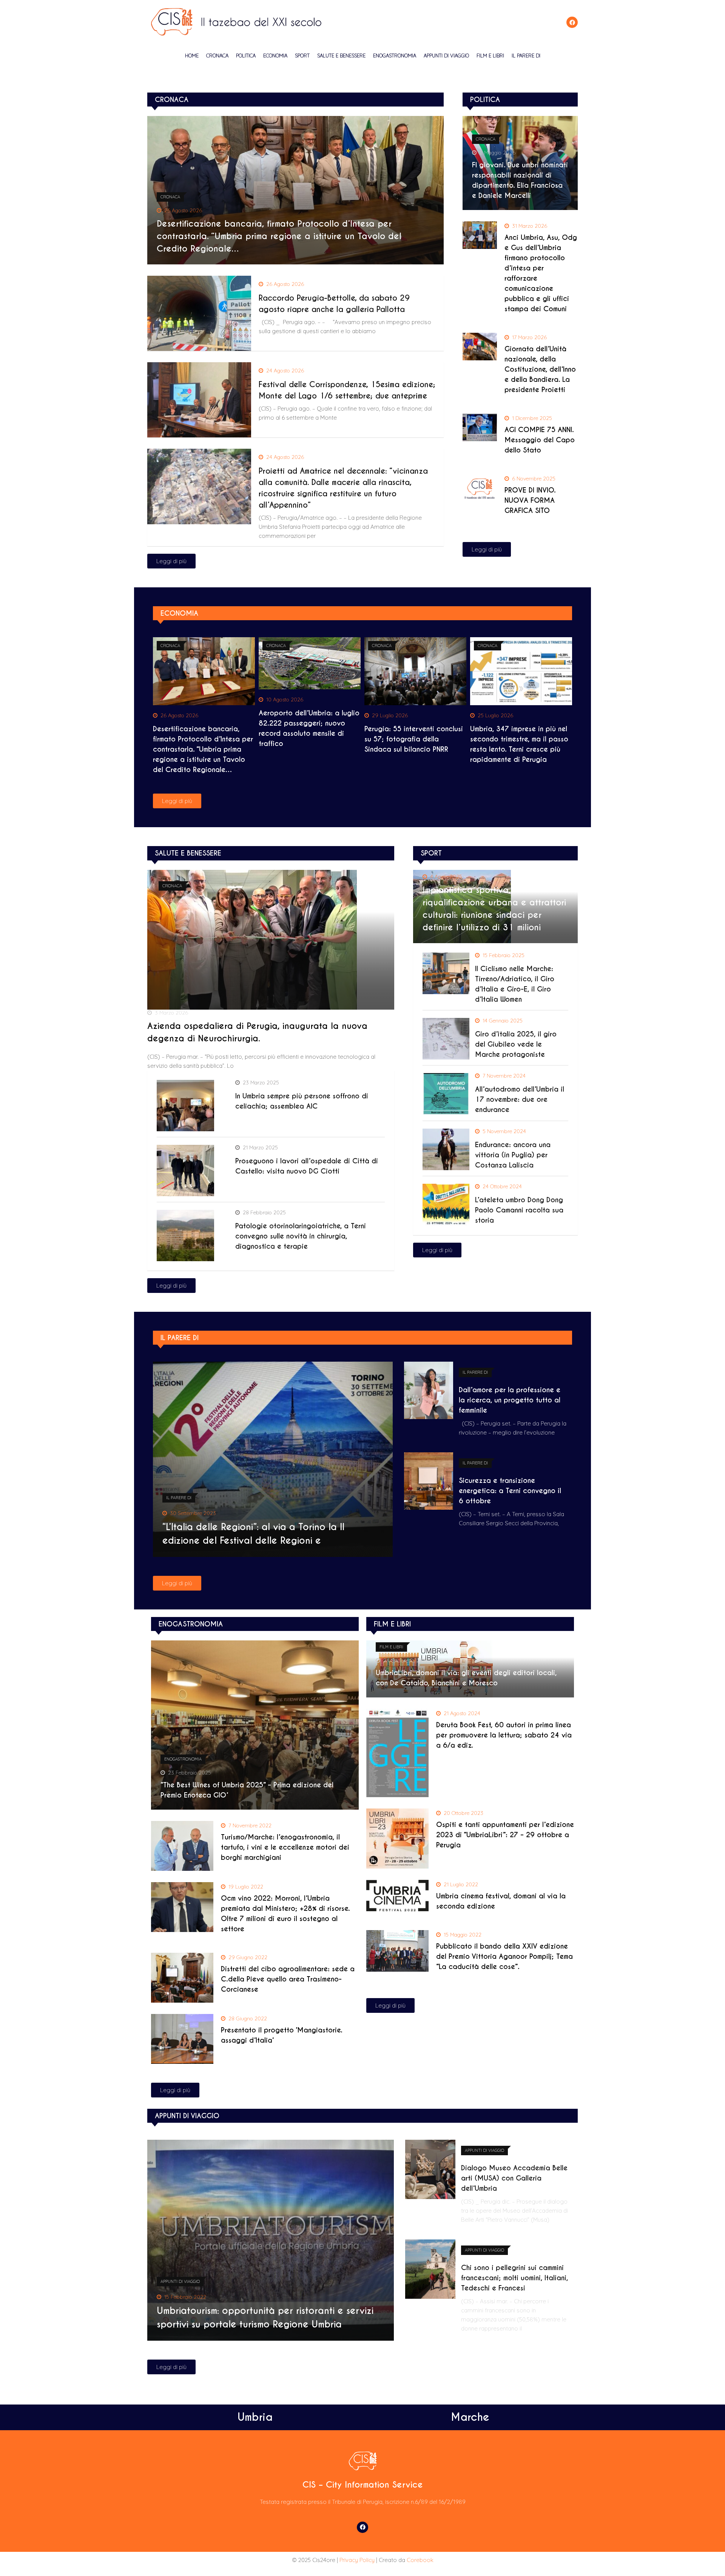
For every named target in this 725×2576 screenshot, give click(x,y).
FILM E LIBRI (490, 56)
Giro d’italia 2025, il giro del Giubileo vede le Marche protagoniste (516, 1044)
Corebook (420, 2560)
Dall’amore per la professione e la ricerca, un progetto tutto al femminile (510, 1400)
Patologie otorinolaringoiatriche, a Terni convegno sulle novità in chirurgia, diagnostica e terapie (301, 1236)
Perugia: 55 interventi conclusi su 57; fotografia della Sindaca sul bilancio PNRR (414, 739)
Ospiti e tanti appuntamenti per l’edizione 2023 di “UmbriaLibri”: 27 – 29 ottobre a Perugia (505, 1835)
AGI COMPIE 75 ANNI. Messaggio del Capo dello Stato (540, 440)
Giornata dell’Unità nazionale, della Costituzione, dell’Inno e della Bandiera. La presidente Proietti (540, 369)
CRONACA (217, 56)
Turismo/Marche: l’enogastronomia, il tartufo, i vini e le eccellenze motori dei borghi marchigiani (285, 1847)
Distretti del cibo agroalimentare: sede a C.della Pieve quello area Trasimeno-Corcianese (288, 1979)
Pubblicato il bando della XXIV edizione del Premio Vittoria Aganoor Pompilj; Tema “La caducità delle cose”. (504, 1956)
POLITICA (246, 56)
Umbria (255, 2417)
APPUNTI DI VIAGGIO (446, 56)
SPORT (302, 56)
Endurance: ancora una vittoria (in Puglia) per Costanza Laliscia (513, 1155)
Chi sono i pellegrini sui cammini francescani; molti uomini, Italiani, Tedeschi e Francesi (514, 2278)
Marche (470, 2417)
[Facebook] (572, 22)
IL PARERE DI (526, 56)
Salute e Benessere (341, 56)
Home (192, 56)
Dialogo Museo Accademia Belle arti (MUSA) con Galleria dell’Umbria (514, 2178)
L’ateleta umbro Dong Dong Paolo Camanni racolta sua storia (519, 1210)
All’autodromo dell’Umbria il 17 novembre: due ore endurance (520, 1099)
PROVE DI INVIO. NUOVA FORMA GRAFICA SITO (530, 500)
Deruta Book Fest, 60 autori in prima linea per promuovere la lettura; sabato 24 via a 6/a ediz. (504, 1735)
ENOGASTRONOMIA (395, 56)
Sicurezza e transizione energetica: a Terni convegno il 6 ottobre (510, 1491)
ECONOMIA (275, 56)
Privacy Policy (357, 2560)
